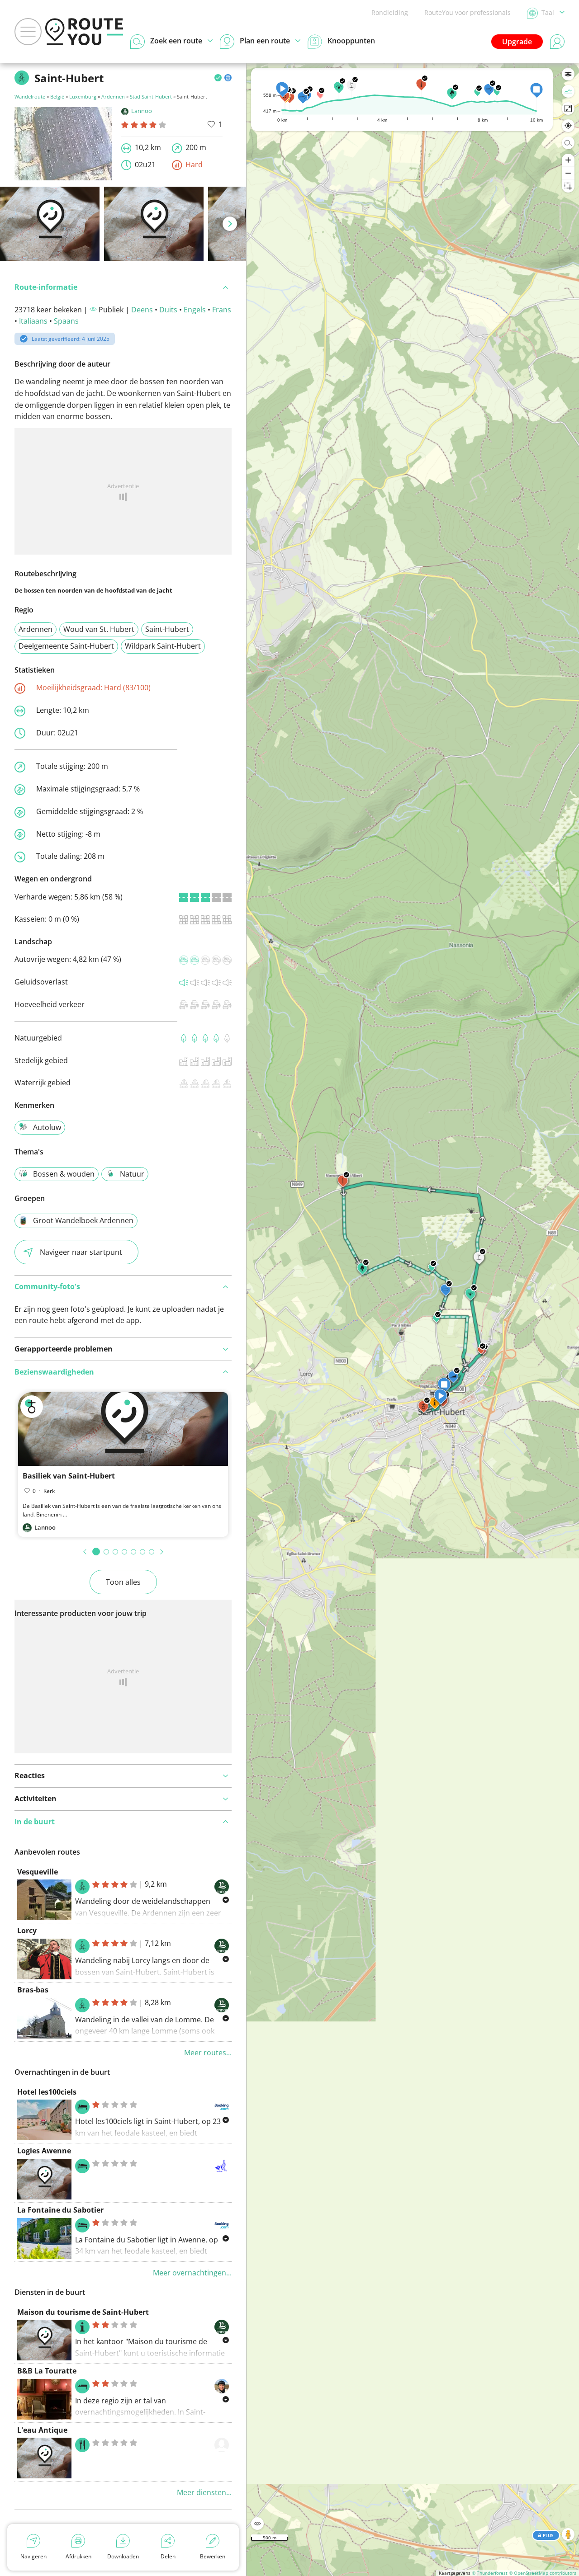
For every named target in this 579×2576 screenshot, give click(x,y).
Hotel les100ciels (47, 2092)
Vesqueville (38, 1872)
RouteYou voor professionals (467, 12)
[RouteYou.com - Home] (84, 32)
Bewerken (213, 2556)
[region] (413, 1320)
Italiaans (33, 321)
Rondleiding (390, 12)
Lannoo (142, 111)
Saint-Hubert (167, 629)
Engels (195, 310)
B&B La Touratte (47, 2371)
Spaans (66, 321)
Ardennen (113, 97)
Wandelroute (30, 97)
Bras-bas (33, 1990)
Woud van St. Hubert (99, 629)
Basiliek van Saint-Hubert (69, 1476)
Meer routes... (208, 2053)
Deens (142, 310)
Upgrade (517, 42)
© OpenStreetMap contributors (543, 2573)
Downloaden (123, 2556)
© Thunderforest (490, 2573)
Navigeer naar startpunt (81, 1252)
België (57, 97)
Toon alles (123, 1582)
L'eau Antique (42, 2430)
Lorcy (27, 1931)
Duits (168, 310)
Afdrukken (78, 2556)
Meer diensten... (204, 2492)
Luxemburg (83, 97)
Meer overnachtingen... (192, 2273)
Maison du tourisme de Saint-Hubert (83, 2312)
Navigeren (33, 2556)
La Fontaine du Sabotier (60, 2210)
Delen (168, 2556)
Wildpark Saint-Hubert (163, 646)
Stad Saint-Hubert (151, 97)
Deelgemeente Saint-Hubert (66, 646)
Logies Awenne (44, 2151)
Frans (222, 310)
